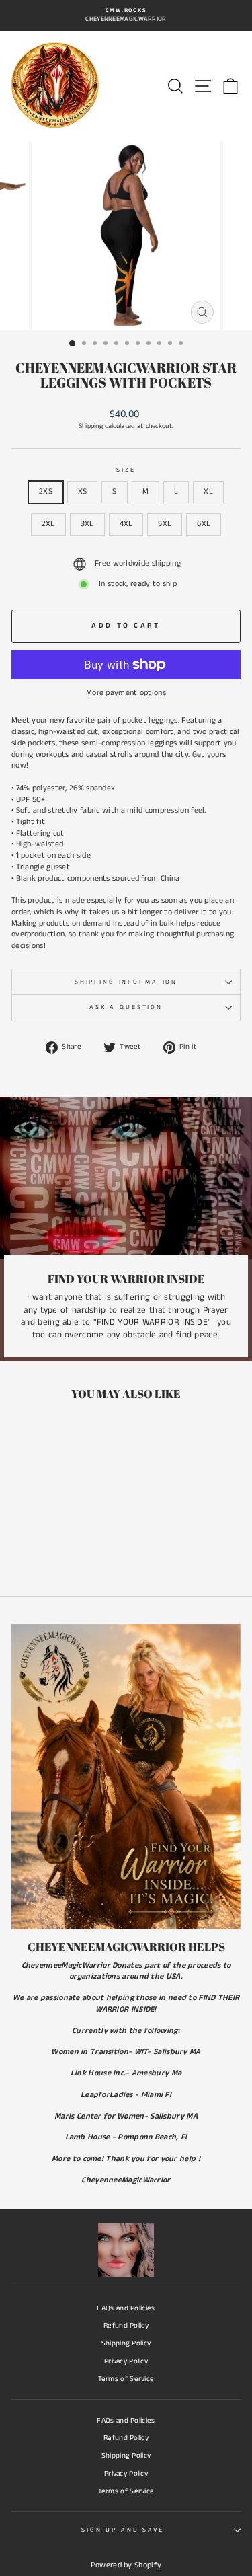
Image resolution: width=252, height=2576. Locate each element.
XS (83, 491)
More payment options (126, 693)
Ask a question (126, 1007)
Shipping (91, 426)
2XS (46, 491)
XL (208, 491)
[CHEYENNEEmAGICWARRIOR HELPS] (126, 1777)
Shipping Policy (126, 2343)
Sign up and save (123, 2530)
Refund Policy (126, 2326)
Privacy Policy (126, 2361)
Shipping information (126, 982)
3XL (87, 524)
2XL (48, 524)
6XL (204, 524)
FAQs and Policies (126, 2308)
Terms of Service (126, 2379)
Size (126, 470)
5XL (165, 524)
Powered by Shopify (126, 2565)
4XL (126, 524)
